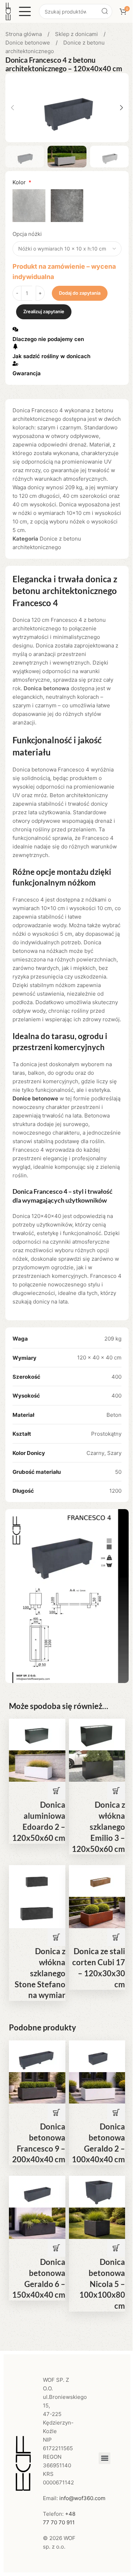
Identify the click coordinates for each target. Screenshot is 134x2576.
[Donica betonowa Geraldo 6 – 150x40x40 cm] (37, 2191)
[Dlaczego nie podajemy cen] (15, 329)
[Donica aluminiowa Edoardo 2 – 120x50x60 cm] (37, 1734)
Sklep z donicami (77, 34)
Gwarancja (27, 373)
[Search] (105, 11)
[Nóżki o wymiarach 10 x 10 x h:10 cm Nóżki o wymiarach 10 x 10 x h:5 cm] (67, 249)
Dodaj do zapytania (80, 293)
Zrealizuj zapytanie (44, 311)
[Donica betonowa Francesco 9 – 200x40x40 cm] (37, 2056)
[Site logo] (8, 11)
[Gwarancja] (15, 363)
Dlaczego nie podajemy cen (48, 339)
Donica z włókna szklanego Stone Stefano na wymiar (40, 1973)
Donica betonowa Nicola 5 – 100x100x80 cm (102, 2284)
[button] (13, 108)
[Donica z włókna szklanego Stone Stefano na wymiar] (37, 1881)
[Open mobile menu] (25, 11)
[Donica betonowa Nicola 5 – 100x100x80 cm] (97, 2191)
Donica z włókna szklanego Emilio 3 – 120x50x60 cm (98, 1827)
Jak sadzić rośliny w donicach (51, 356)
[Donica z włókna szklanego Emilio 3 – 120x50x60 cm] (97, 1734)
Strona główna (24, 34)
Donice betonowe (28, 43)
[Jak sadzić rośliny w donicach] (15, 346)
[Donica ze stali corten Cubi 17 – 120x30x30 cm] (97, 1881)
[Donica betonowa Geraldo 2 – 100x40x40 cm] (97, 2056)
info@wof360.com (82, 2498)
